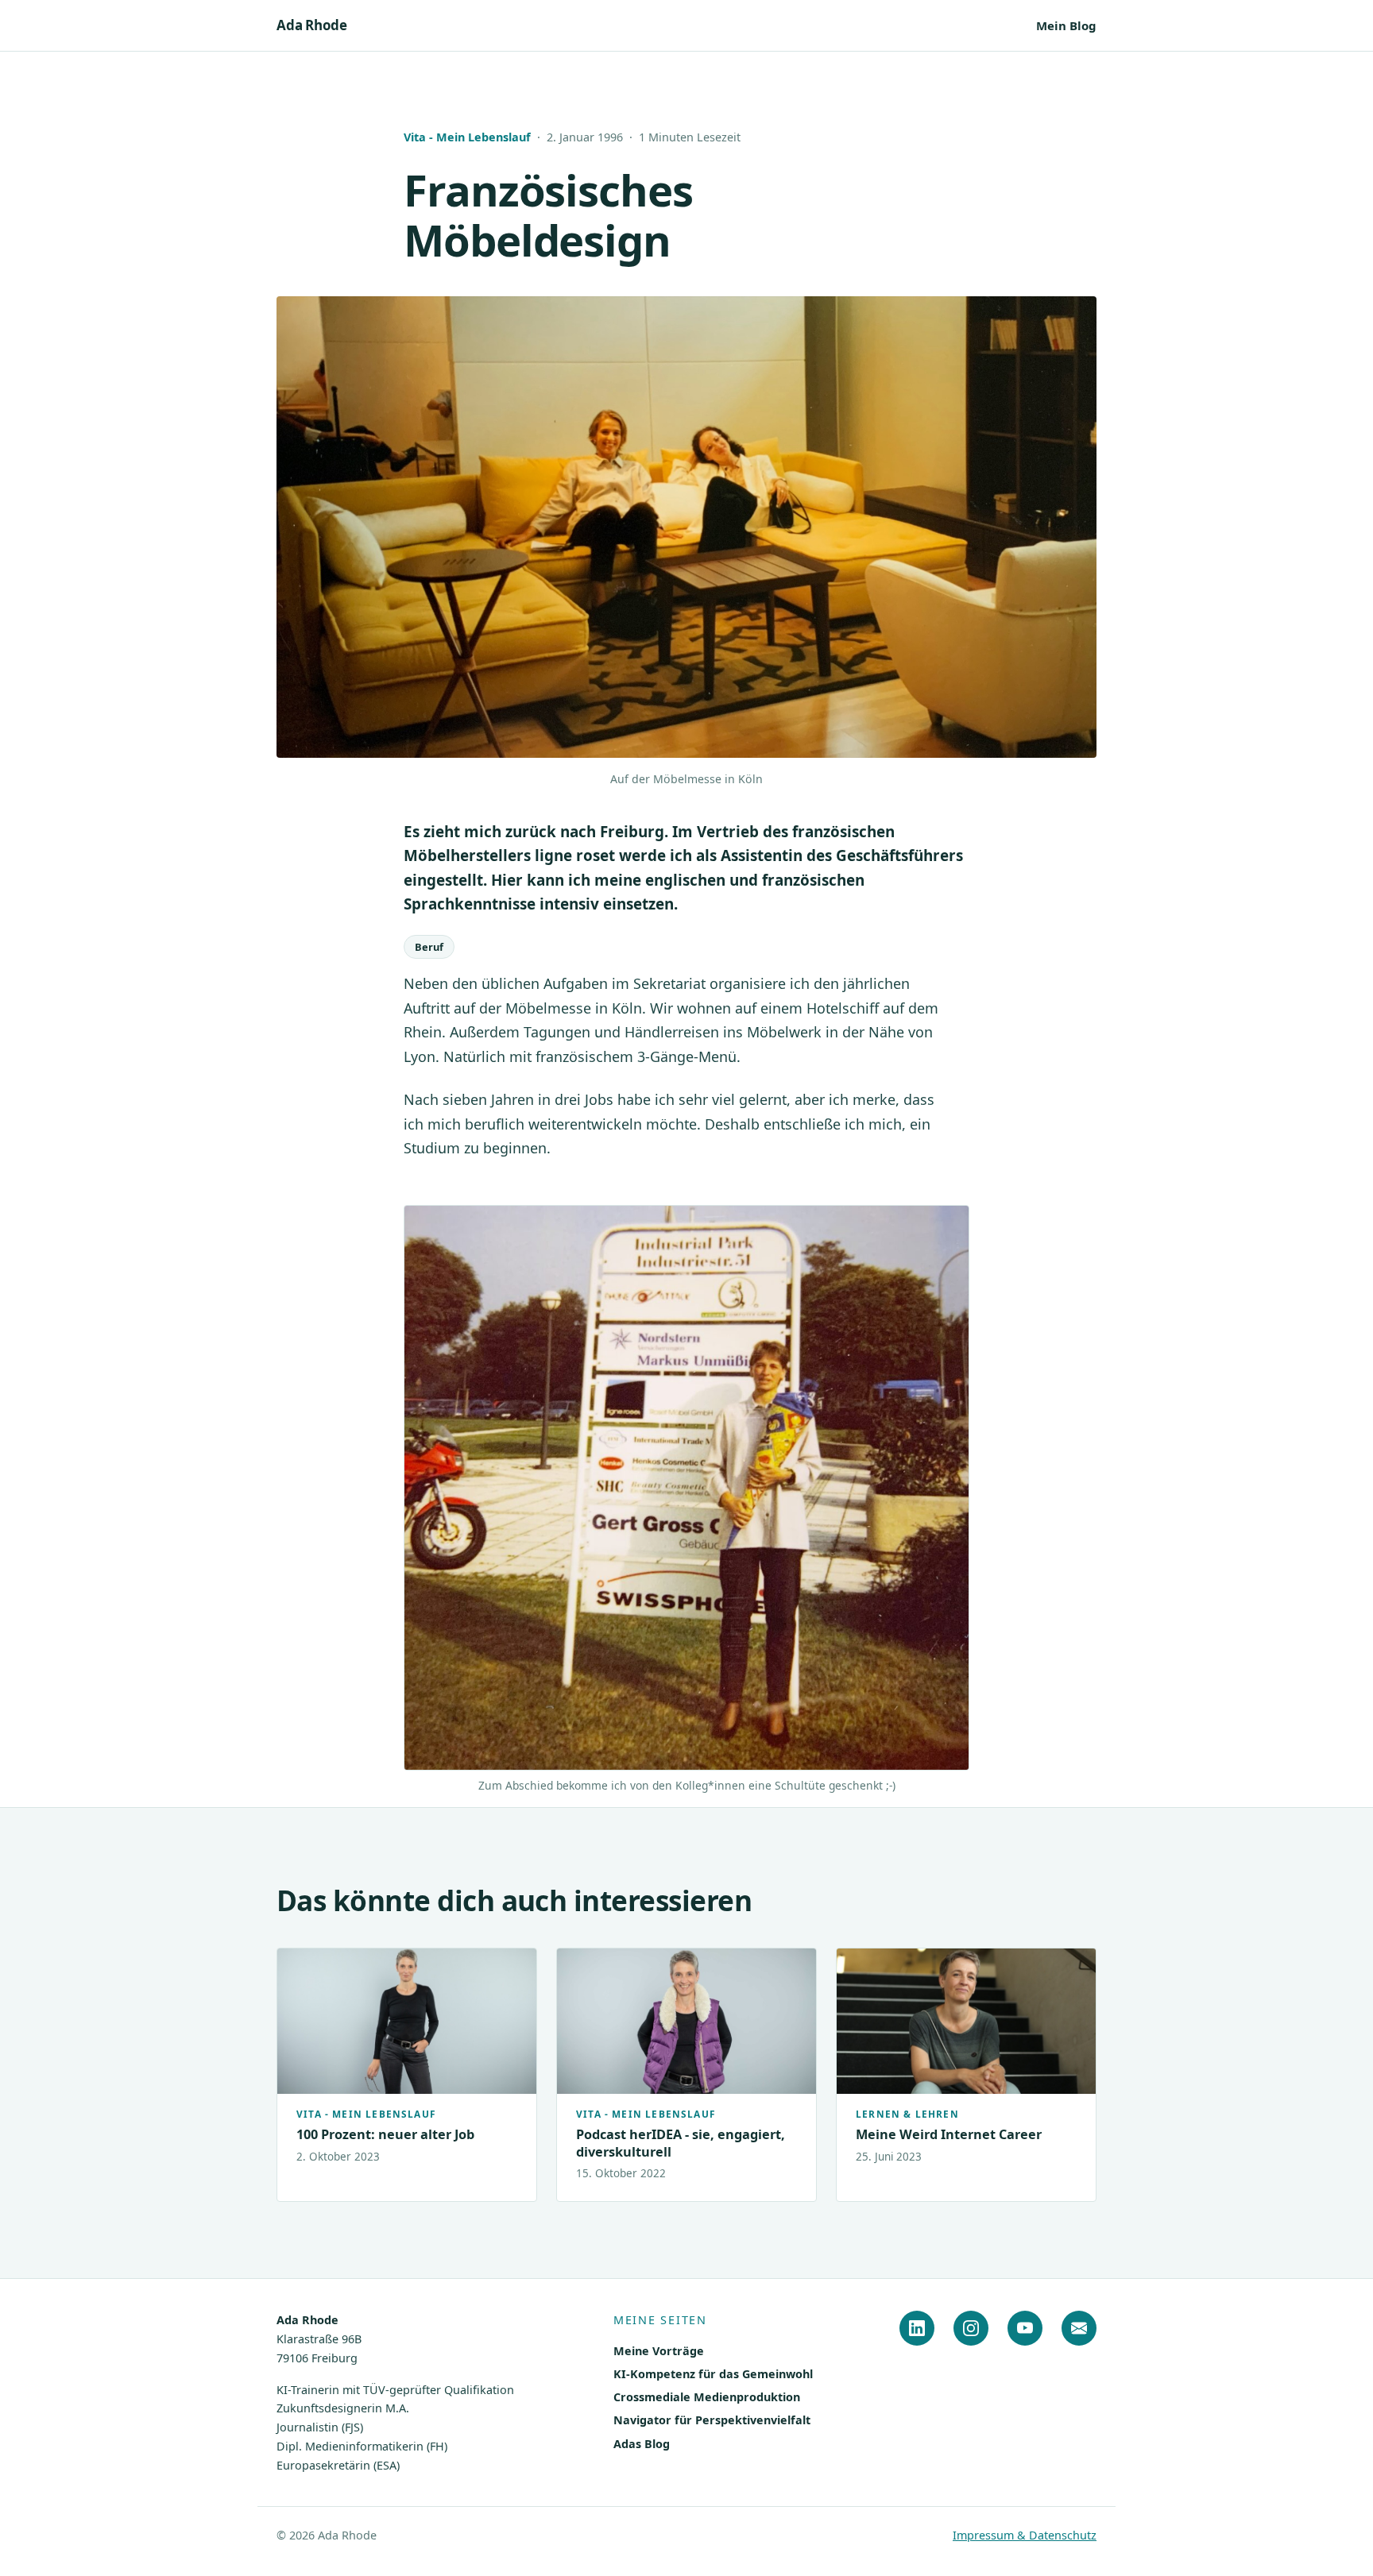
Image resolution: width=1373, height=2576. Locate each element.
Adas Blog (642, 2444)
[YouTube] (1025, 2328)
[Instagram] (971, 2328)
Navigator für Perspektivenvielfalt (712, 2420)
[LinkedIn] (917, 2328)
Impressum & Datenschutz (1025, 2535)
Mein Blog (1066, 25)
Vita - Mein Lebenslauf (467, 137)
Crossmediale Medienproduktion (707, 2397)
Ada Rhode (311, 25)
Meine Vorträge (659, 2351)
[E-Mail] (1079, 2328)
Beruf (429, 947)
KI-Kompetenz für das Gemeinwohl (713, 2374)
